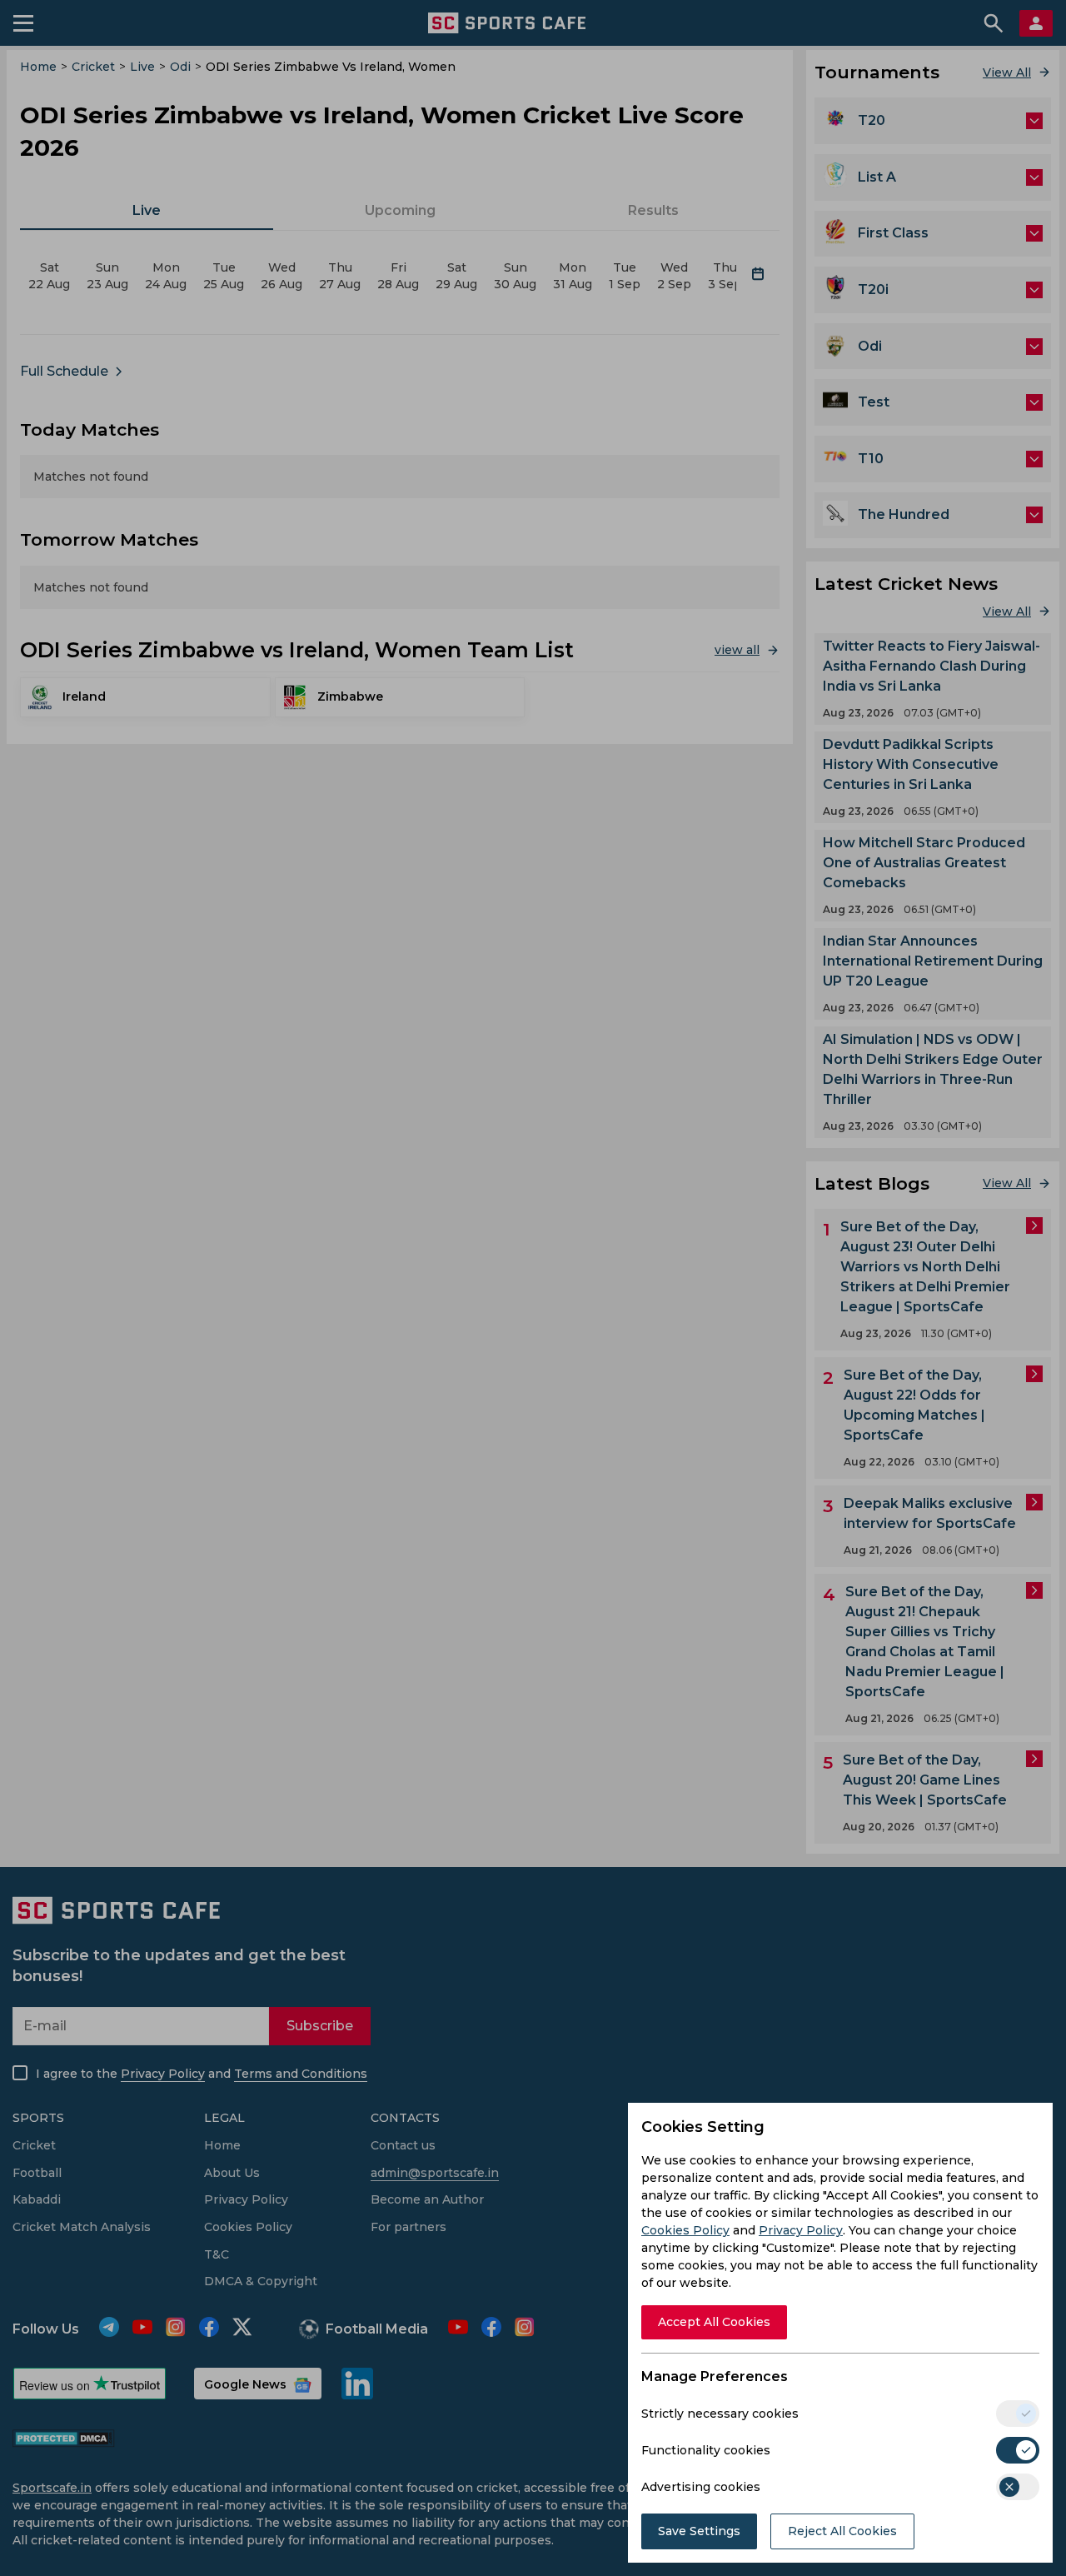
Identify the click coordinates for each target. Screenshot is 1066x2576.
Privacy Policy (801, 2230)
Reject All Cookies (842, 2531)
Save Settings (699, 2531)
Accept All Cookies (714, 2322)
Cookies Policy (685, 2230)
